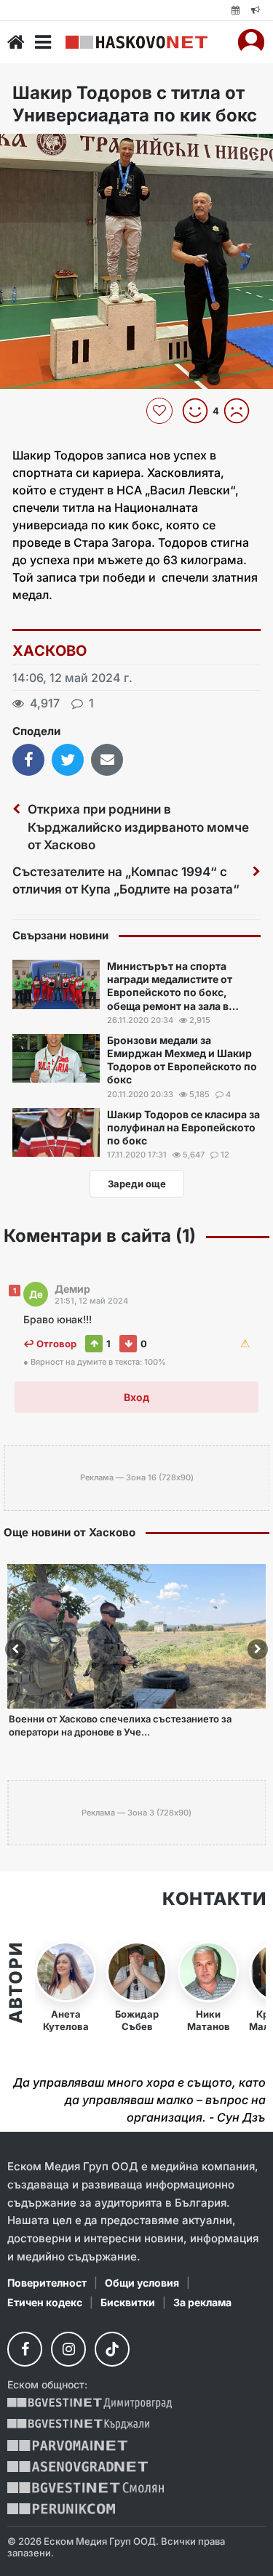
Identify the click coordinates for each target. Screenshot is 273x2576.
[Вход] (251, 42)
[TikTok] (112, 2349)
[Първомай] (67, 2445)
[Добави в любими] (161, 411)
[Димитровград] (90, 2403)
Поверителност (47, 2283)
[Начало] (16, 42)
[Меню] (43, 42)
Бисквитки (128, 2302)
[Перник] (61, 2509)
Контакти (214, 1899)
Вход (136, 1397)
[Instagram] (68, 2349)
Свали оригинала (51, 149)
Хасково (50, 651)
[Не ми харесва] (242, 411)
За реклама (202, 2302)
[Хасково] (136, 42)
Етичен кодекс (45, 2302)
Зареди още (137, 1184)
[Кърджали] (78, 2424)
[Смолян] (86, 2488)
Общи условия (142, 2283)
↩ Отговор (50, 1344)
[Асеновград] (78, 2467)
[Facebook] (25, 2349)
